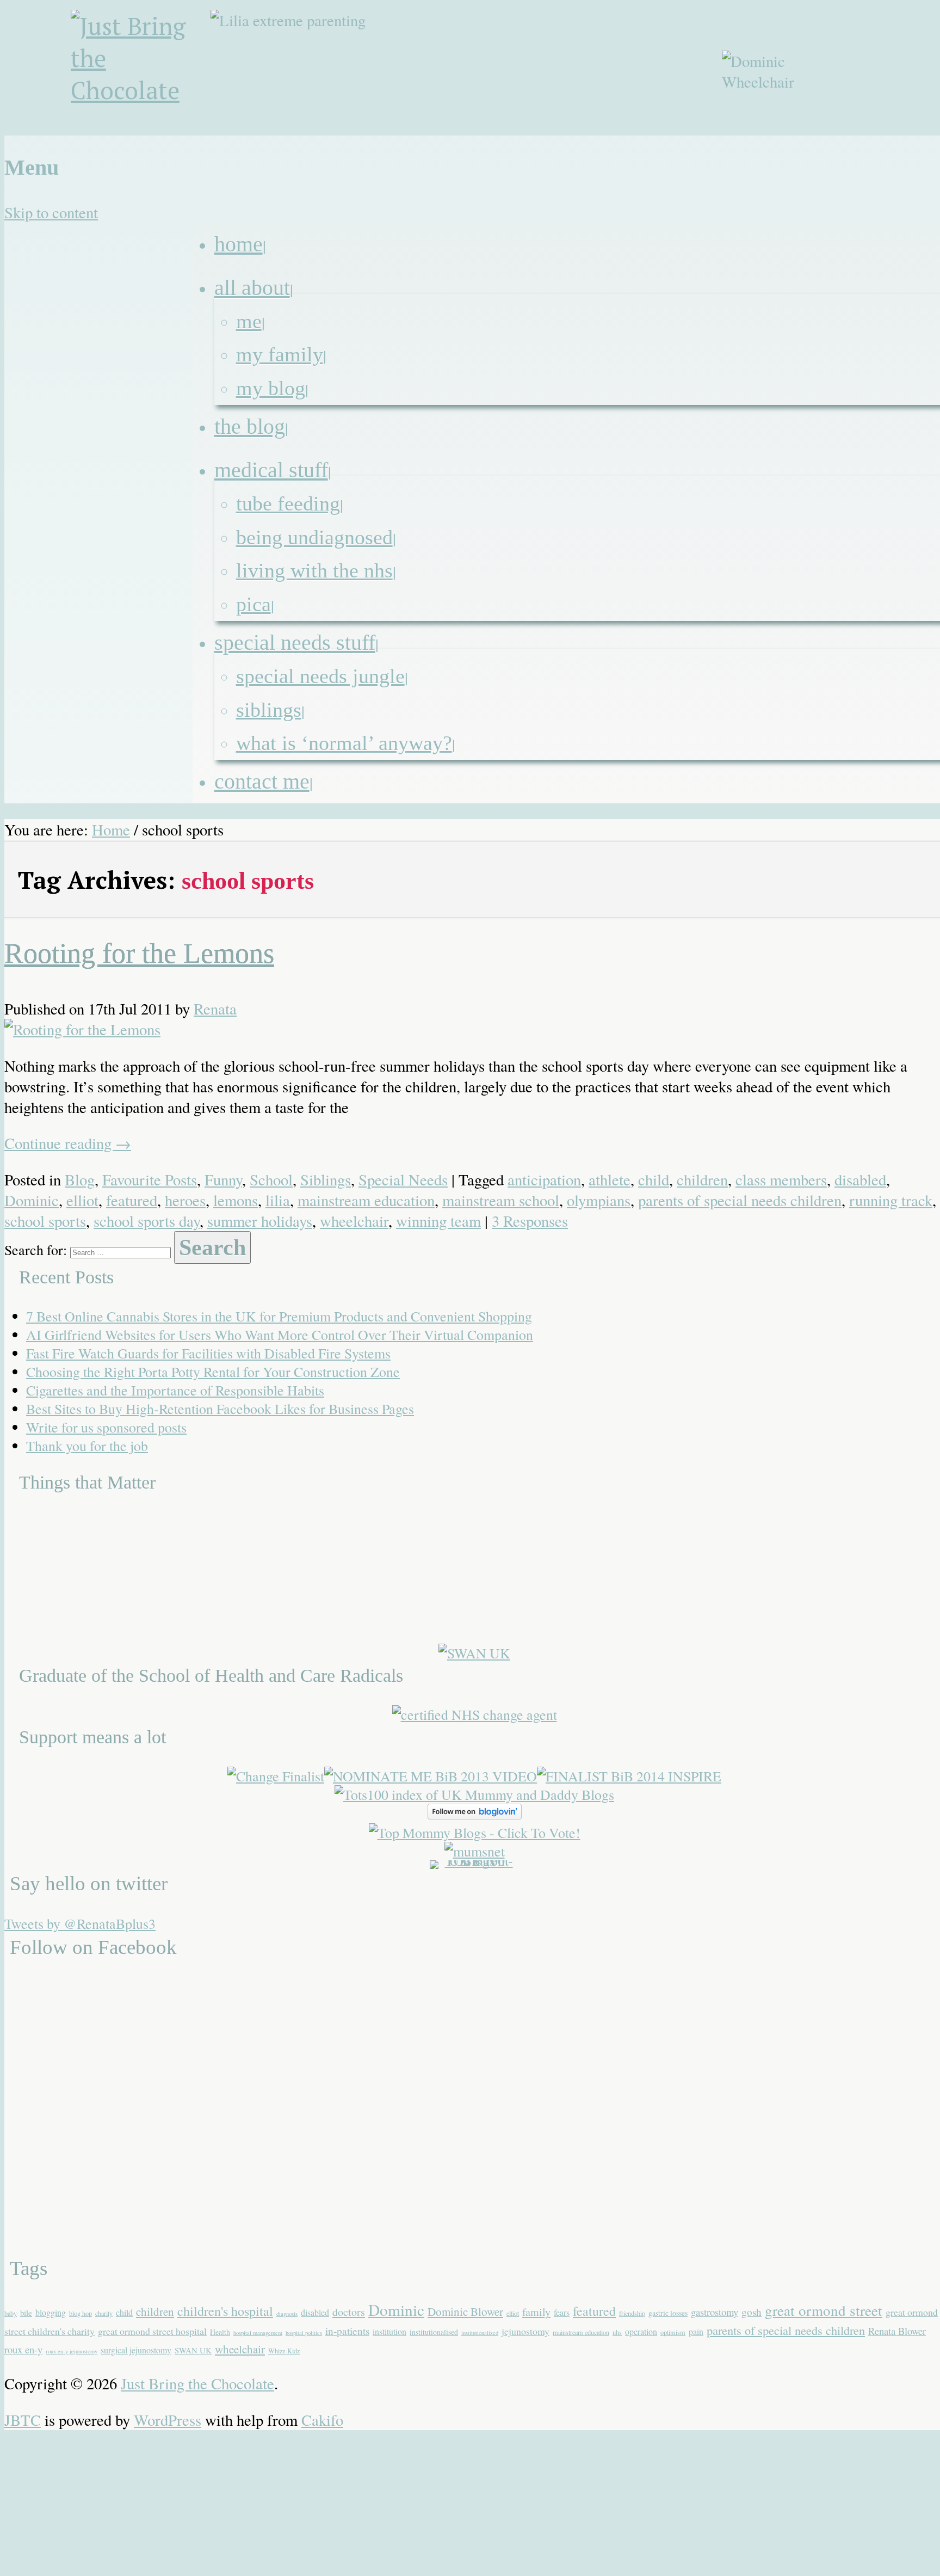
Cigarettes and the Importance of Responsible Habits (175, 1390)
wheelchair (354, 1221)
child (654, 1179)
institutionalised (434, 2332)
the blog (250, 426)
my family (280, 354)
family (536, 2312)
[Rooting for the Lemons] (82, 1029)
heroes (185, 1200)
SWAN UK (193, 2350)
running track (891, 1200)
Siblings (269, 710)
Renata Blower (897, 2331)
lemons (236, 1200)
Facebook (852, 143)
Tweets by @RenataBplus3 (80, 1923)
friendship (632, 2313)
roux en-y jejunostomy (72, 2351)
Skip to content (51, 212)
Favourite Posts (150, 1179)
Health (220, 2332)
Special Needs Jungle (320, 676)
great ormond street (824, 2310)
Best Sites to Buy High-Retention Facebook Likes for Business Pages (220, 1409)
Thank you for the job (87, 1446)
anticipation (544, 1179)
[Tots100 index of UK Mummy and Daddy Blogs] (474, 1794)
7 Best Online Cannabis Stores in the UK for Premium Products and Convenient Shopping (279, 1316)
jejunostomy (525, 2331)
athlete (610, 1179)
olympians (599, 1200)
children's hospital (225, 2311)
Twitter (879, 143)
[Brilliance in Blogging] (276, 1776)
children (702, 1179)
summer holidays (260, 1221)
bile (26, 2313)
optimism (673, 2332)
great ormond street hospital (152, 2331)
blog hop (81, 2313)
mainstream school (501, 1200)
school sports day (147, 1221)
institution (389, 2331)
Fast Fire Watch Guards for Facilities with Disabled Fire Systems (208, 1353)
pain (696, 2331)
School (271, 1179)
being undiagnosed (314, 537)
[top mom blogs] (475, 1833)
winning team (438, 1221)
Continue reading (68, 1143)
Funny (223, 1179)
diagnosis (287, 2314)
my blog (271, 388)
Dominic (32, 1200)
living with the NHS (314, 570)
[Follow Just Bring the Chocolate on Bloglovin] (475, 1814)
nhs (617, 2332)
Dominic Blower (465, 2311)
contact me (262, 781)
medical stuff (271, 470)
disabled (860, 1179)
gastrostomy (715, 2312)
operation (641, 2331)
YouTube (905, 143)
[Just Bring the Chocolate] (143, 73)
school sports (45, 1221)
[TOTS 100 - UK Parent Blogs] (475, 1860)
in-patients (347, 2331)
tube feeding (288, 503)
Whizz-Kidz (284, 2351)
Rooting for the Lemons (139, 953)
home (239, 244)
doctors (349, 2312)
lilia (278, 1200)
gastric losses (668, 2313)
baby (11, 2313)
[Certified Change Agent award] (475, 1714)
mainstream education (366, 1200)
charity (104, 2313)
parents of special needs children (740, 1200)
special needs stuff (295, 643)
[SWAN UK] (474, 1653)
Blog (80, 1179)
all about (252, 288)
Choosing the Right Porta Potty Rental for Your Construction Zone (213, 1372)
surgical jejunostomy (136, 2350)
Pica (253, 604)
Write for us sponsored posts (106, 1427)
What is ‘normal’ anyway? (344, 743)
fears (562, 2312)
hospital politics (304, 2333)
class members (781, 1179)
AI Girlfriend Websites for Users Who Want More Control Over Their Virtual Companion (280, 1335)
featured (132, 1200)
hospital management (258, 2333)
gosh (752, 2312)
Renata (215, 1009)
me (249, 321)
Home (111, 829)
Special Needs (403, 1179)
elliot (82, 1200)
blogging (51, 2312)
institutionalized (480, 2333)
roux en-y (23, 2349)
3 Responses (530, 1221)
